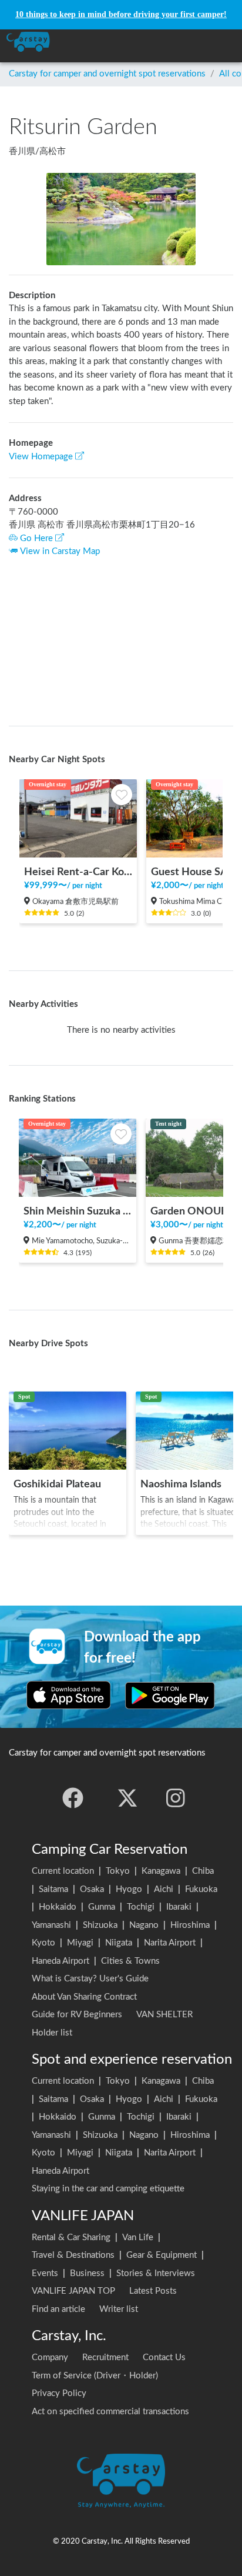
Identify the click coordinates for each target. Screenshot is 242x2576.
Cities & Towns (130, 1961)
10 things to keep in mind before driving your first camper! (121, 14)
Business (87, 2273)
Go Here (36, 538)
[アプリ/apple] (69, 1695)
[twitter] (127, 1798)
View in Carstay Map (60, 551)
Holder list (52, 2033)
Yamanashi (51, 1925)
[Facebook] (73, 1798)
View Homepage (41, 457)
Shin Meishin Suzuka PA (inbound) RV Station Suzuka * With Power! (78, 1211)
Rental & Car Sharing (71, 2238)
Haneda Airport (60, 1961)
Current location (63, 1871)
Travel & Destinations (73, 2255)
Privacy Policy (59, 2393)
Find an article (58, 2309)
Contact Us (164, 2358)
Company (50, 2358)
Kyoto (43, 1943)
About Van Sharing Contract (84, 1997)
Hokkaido (58, 1907)
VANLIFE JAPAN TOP (73, 2291)
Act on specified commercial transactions (110, 2412)
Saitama (53, 1889)
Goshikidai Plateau (57, 1484)
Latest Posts (153, 2291)
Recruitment (105, 2358)
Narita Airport (170, 1943)
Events (45, 2273)
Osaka (92, 1889)
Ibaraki (179, 1907)
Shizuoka (100, 1925)
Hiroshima (190, 1925)
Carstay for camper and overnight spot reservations (107, 74)
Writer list (119, 2309)
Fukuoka (201, 1889)
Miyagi (80, 1943)
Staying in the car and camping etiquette (108, 2189)
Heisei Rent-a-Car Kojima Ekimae (78, 872)
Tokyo (118, 1871)
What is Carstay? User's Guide (90, 1979)
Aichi (164, 1889)
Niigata (119, 1943)
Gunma (102, 1907)
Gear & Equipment (162, 2255)
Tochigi (141, 1907)
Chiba (203, 1871)
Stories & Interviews (156, 2273)
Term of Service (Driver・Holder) (95, 2376)
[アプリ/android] (170, 1695)
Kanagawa (161, 1871)
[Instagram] (176, 1798)
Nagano (144, 1925)
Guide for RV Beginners (77, 2015)
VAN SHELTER (164, 2015)
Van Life (138, 2238)
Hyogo (129, 1889)
